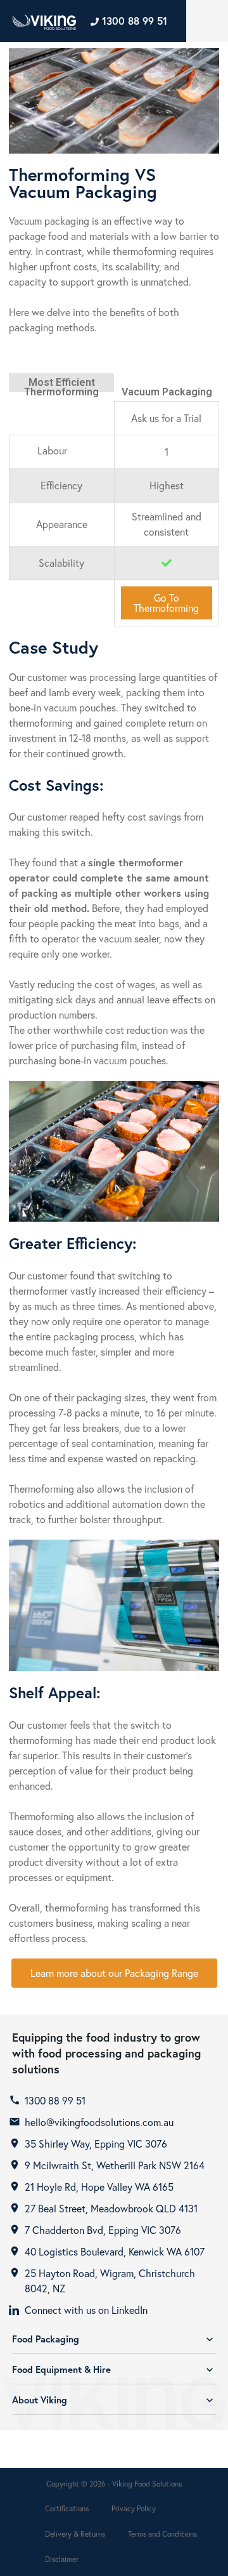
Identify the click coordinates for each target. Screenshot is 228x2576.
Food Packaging (114, 2339)
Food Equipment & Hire (114, 2369)
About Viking (114, 2400)
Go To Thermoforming (166, 603)
